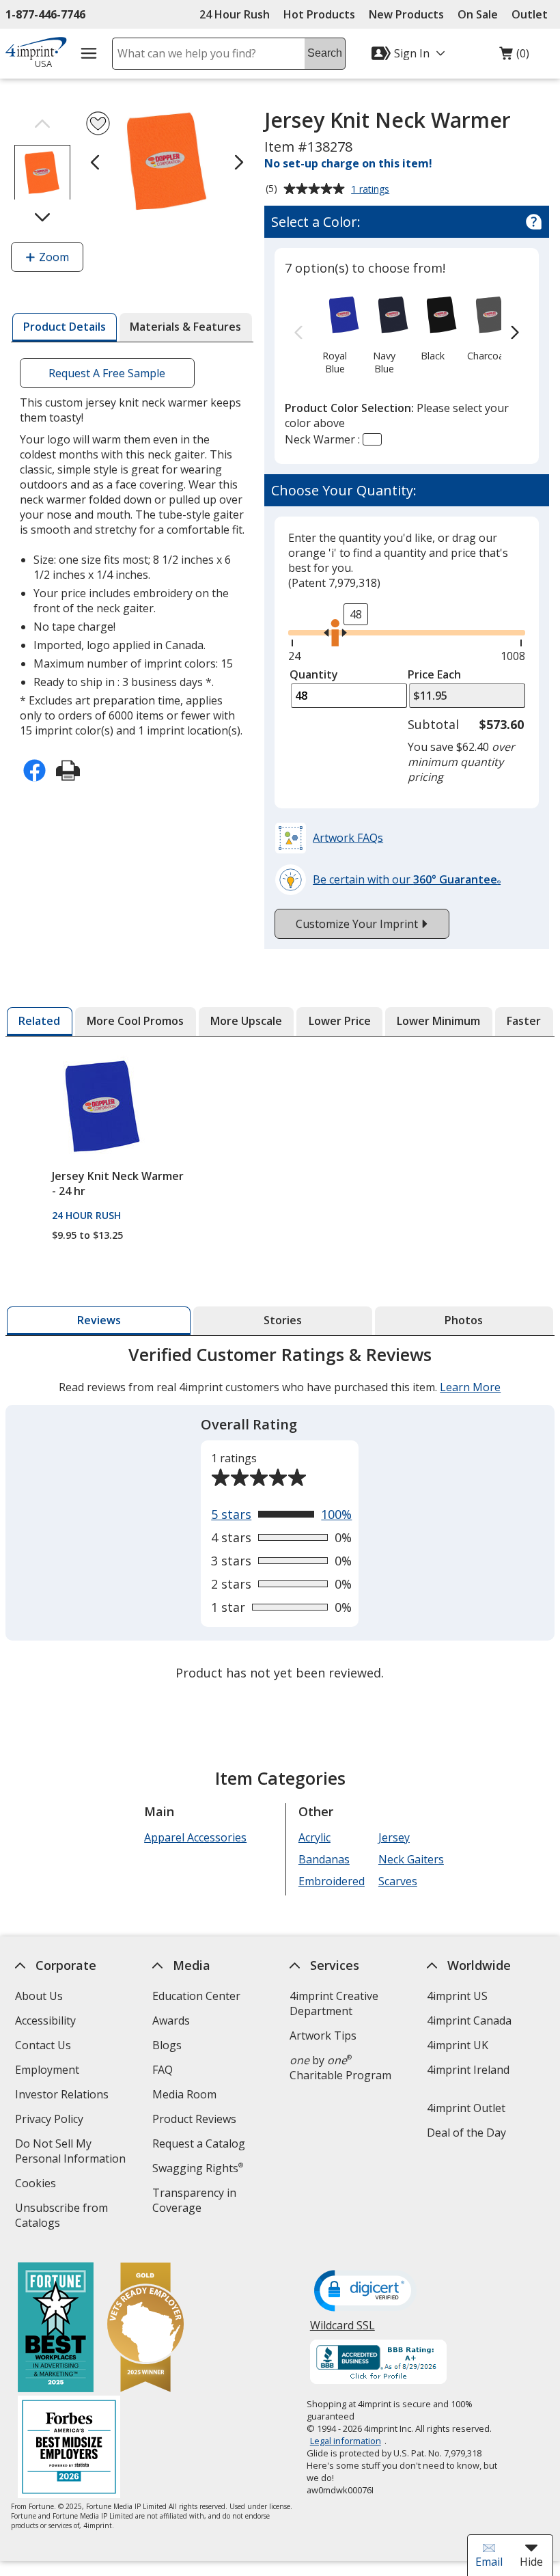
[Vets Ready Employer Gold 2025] (145, 2329)
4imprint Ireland (468, 2070)
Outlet (533, 14)
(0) (514, 57)
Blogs (167, 2045)
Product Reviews (194, 2119)
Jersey (394, 1837)
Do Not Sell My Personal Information (76, 2153)
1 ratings (372, 190)
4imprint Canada (469, 2020)
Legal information (346, 2441)
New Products (406, 14)
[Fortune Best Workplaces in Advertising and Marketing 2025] (56, 2329)
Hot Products (319, 14)
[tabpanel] (280, 1515)
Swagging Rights (198, 2168)
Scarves (398, 1881)
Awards (171, 2020)
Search (325, 53)
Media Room (184, 2094)
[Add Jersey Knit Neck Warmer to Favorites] (98, 123)
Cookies (37, 2185)
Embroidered (332, 1881)
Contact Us (43, 2045)
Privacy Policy (51, 2121)
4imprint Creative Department (334, 2003)
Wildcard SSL (342, 2330)
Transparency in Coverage (196, 2202)
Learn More (471, 1387)
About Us (39, 1996)
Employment (47, 2070)
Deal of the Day (466, 2133)
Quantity (314, 674)
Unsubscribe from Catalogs (61, 2217)
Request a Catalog (199, 2143)
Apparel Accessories (195, 1837)
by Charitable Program (340, 2068)
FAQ (163, 2070)
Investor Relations (64, 2096)
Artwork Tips (323, 2036)
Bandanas (324, 1859)
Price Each (434, 674)
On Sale (478, 14)
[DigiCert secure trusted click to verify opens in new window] (365, 2292)
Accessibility (45, 2020)
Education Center (196, 1996)
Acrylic (314, 1837)
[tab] (64, 327)
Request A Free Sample (108, 373)
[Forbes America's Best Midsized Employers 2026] (69, 2449)
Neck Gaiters (411, 1859)
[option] (335, 333)
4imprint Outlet (466, 2108)
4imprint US (457, 1996)
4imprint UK (458, 2045)
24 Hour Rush (235, 14)
